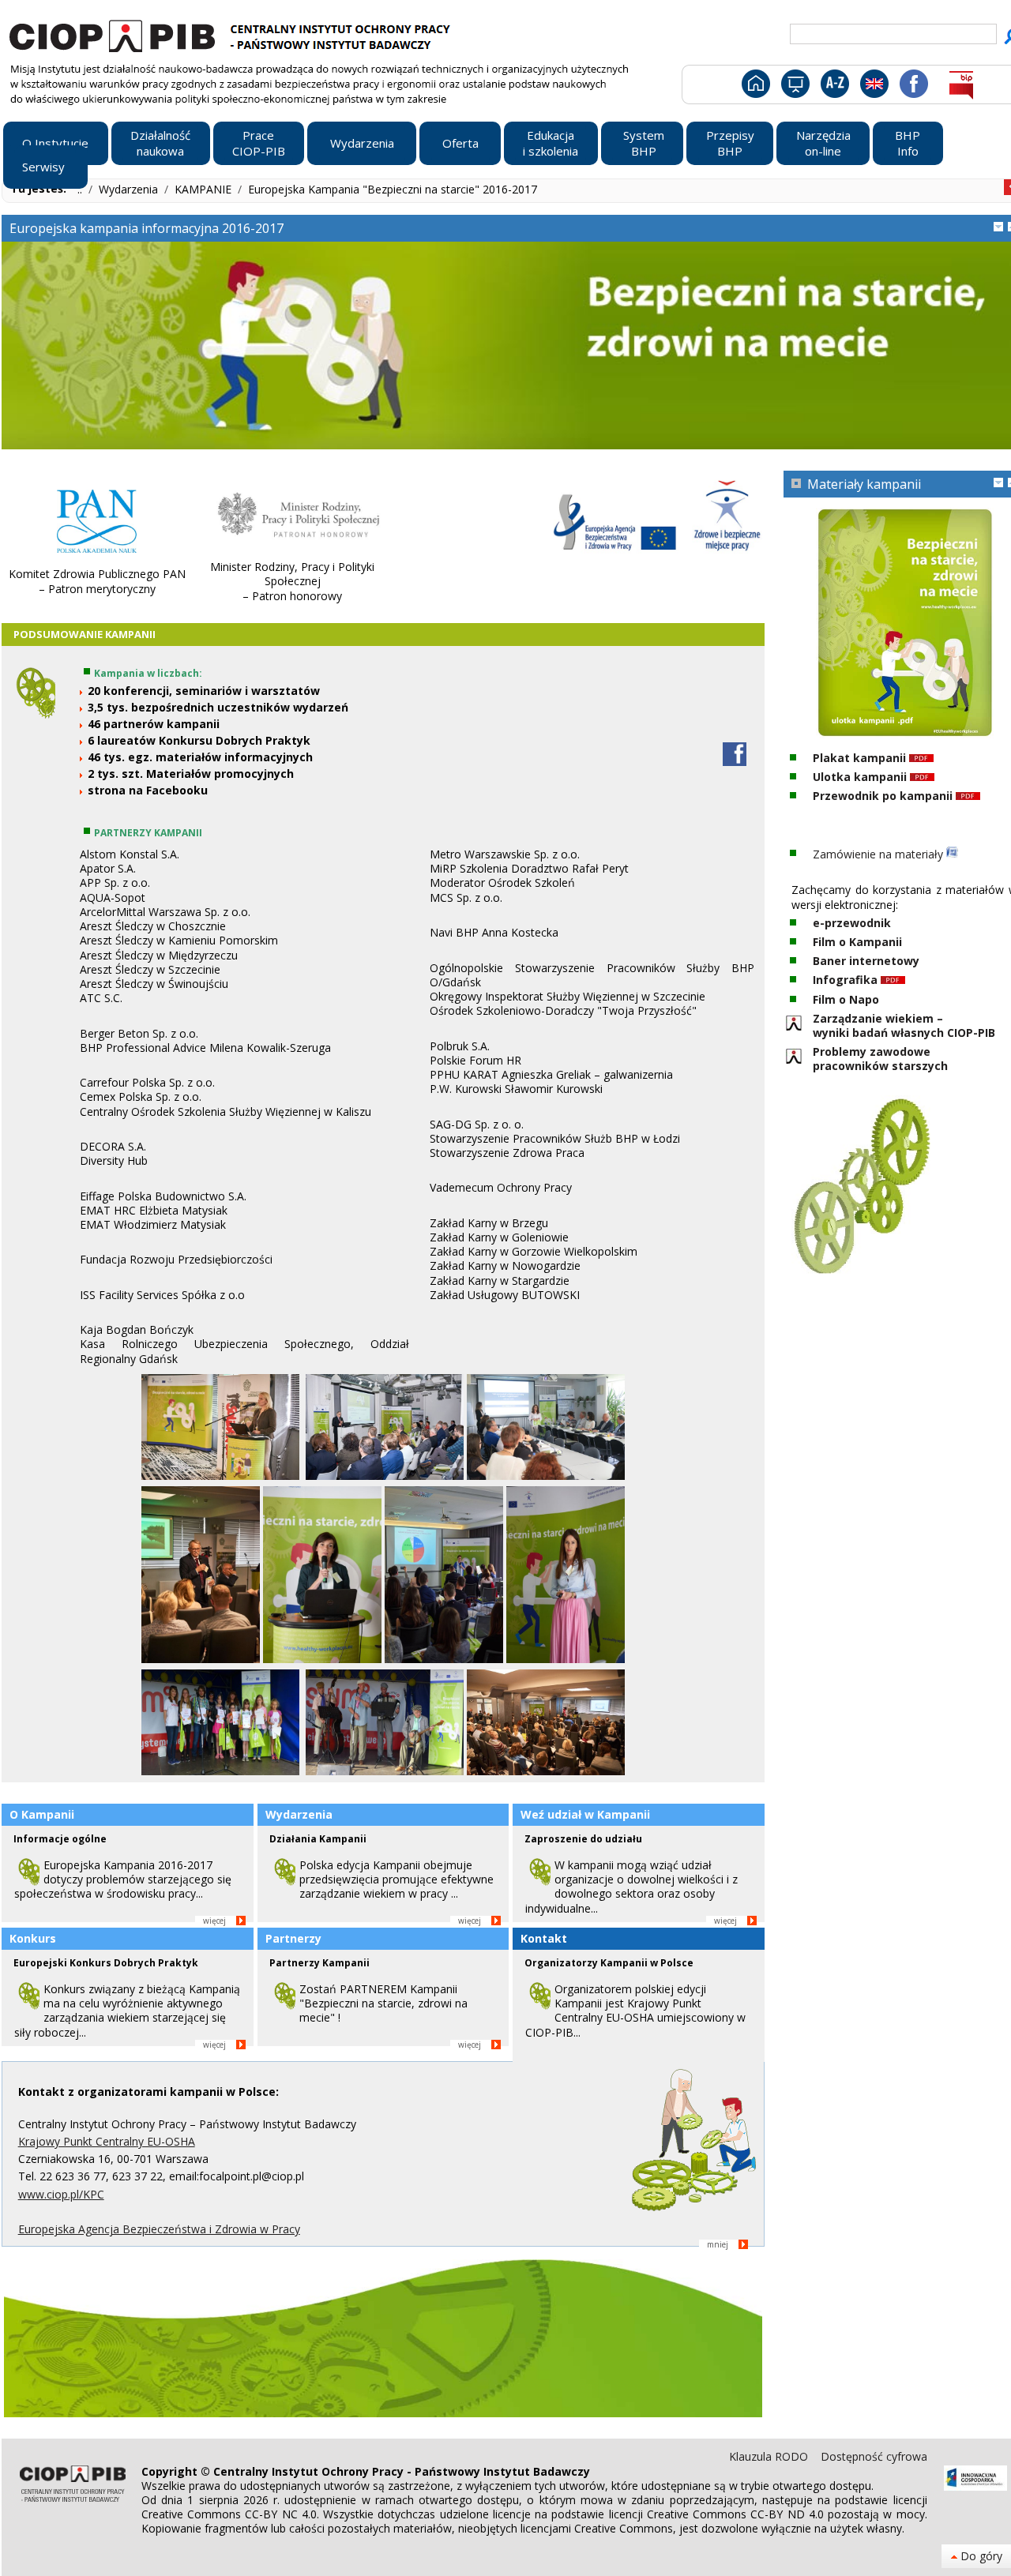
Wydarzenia (130, 189)
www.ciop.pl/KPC (61, 2194)
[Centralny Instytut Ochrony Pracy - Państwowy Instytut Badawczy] (232, 34)
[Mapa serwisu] (794, 87)
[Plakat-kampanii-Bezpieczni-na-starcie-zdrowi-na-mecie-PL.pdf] (921, 758)
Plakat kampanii (861, 758)
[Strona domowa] (755, 87)
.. (81, 189)
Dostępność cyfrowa (874, 2456)
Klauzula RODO (770, 2456)
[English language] (874, 87)
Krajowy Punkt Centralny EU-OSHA (107, 2141)
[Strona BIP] (961, 87)
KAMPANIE (205, 189)
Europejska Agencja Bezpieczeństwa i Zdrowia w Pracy (159, 2229)
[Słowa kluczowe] (833, 87)
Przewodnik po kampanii (883, 796)
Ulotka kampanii (861, 777)
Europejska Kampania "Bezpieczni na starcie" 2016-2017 (393, 189)
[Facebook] (913, 87)
